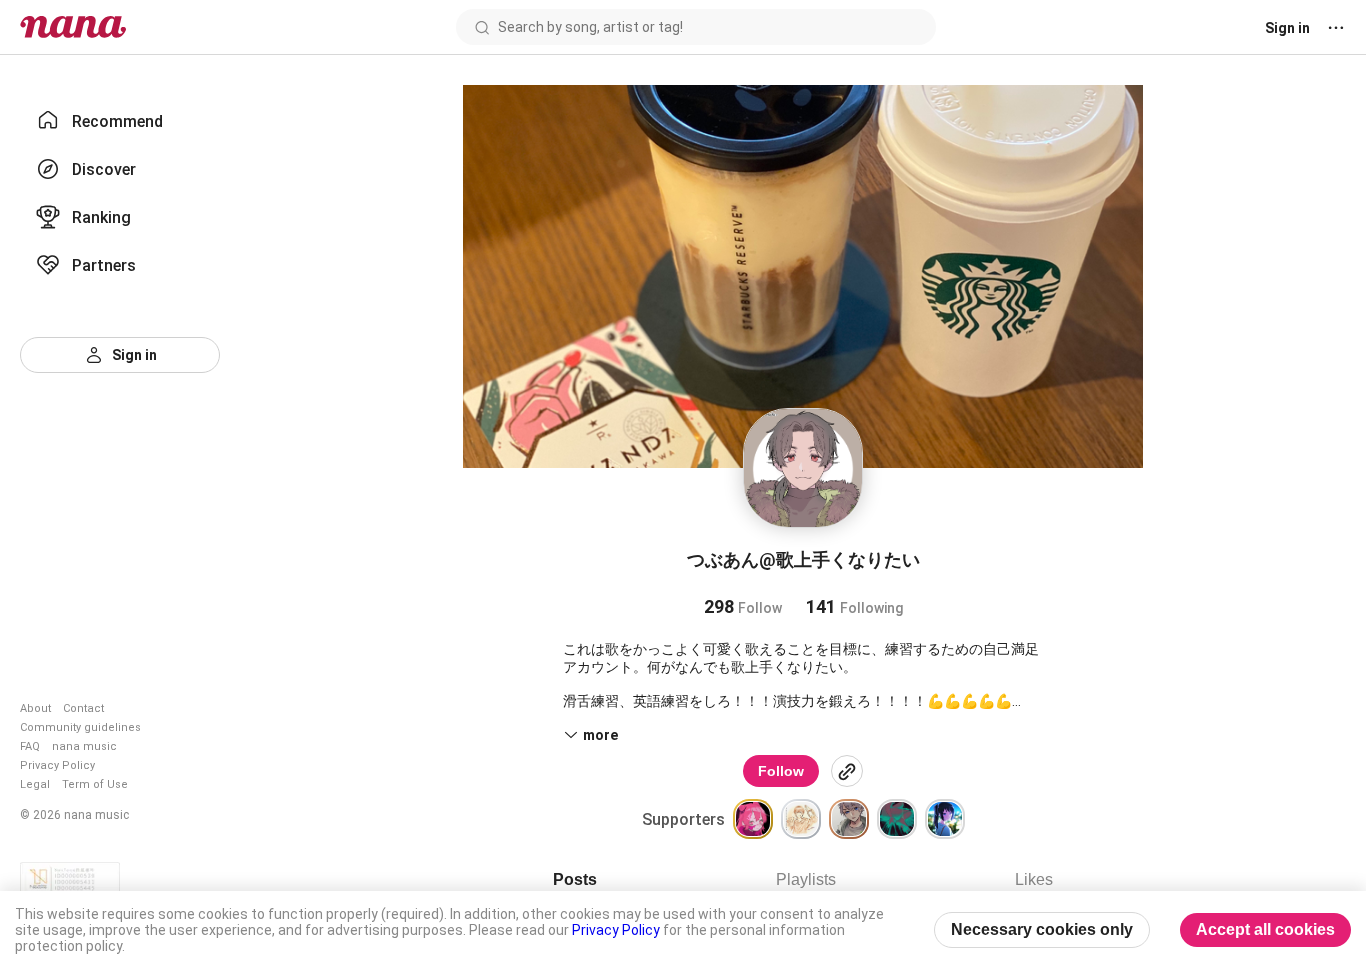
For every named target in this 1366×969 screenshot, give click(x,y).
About (35, 708)
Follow (781, 771)
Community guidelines (80, 727)
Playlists (806, 879)
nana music (84, 746)
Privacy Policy (57, 765)
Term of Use (95, 784)
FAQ (30, 746)
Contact (83, 708)
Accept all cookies (1265, 929)
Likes (1034, 879)
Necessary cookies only (1042, 929)
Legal (35, 784)
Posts (575, 879)
